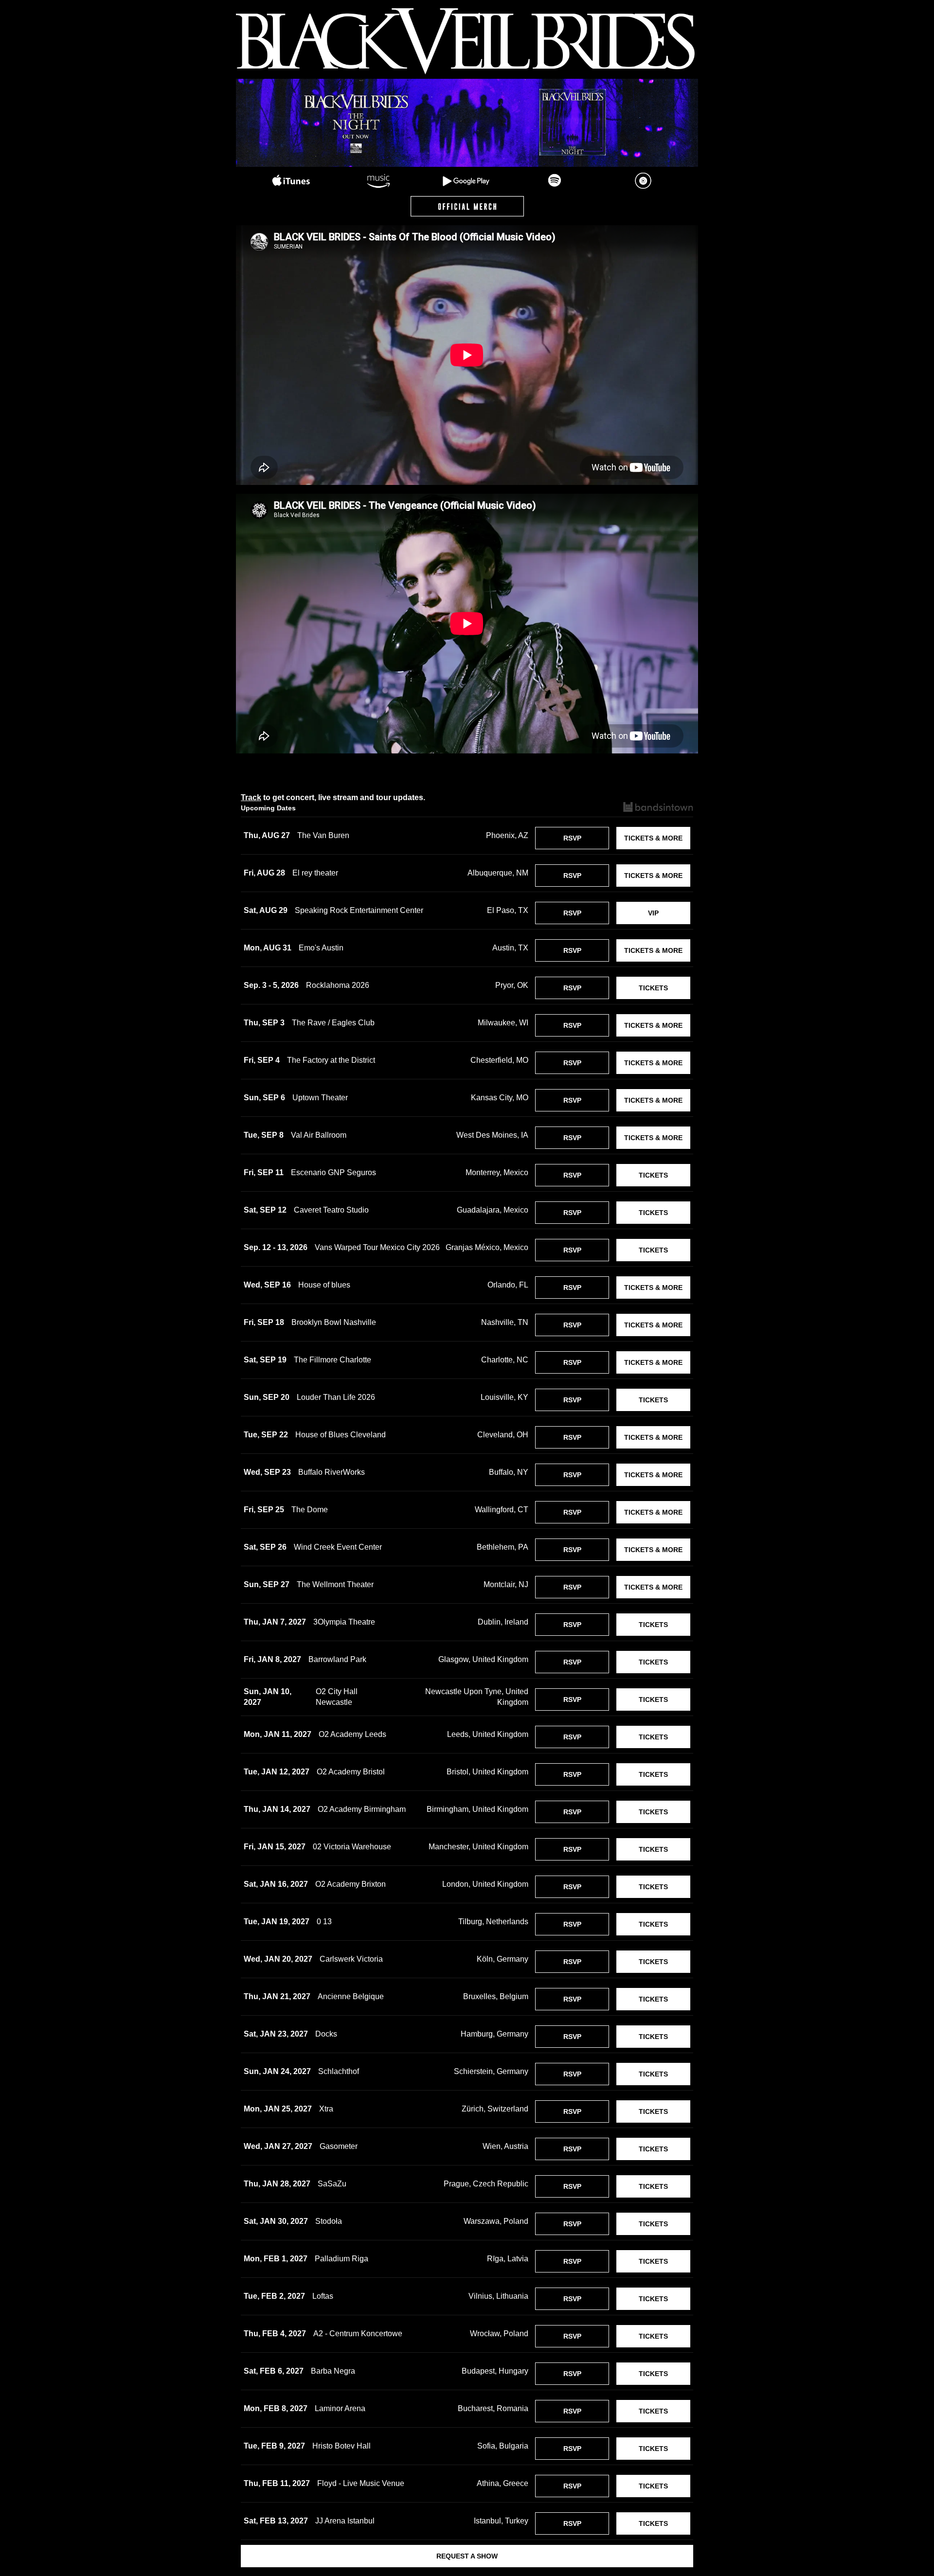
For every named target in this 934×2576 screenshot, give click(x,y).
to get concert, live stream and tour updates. (333, 797)
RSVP (572, 838)
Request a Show (467, 2556)
